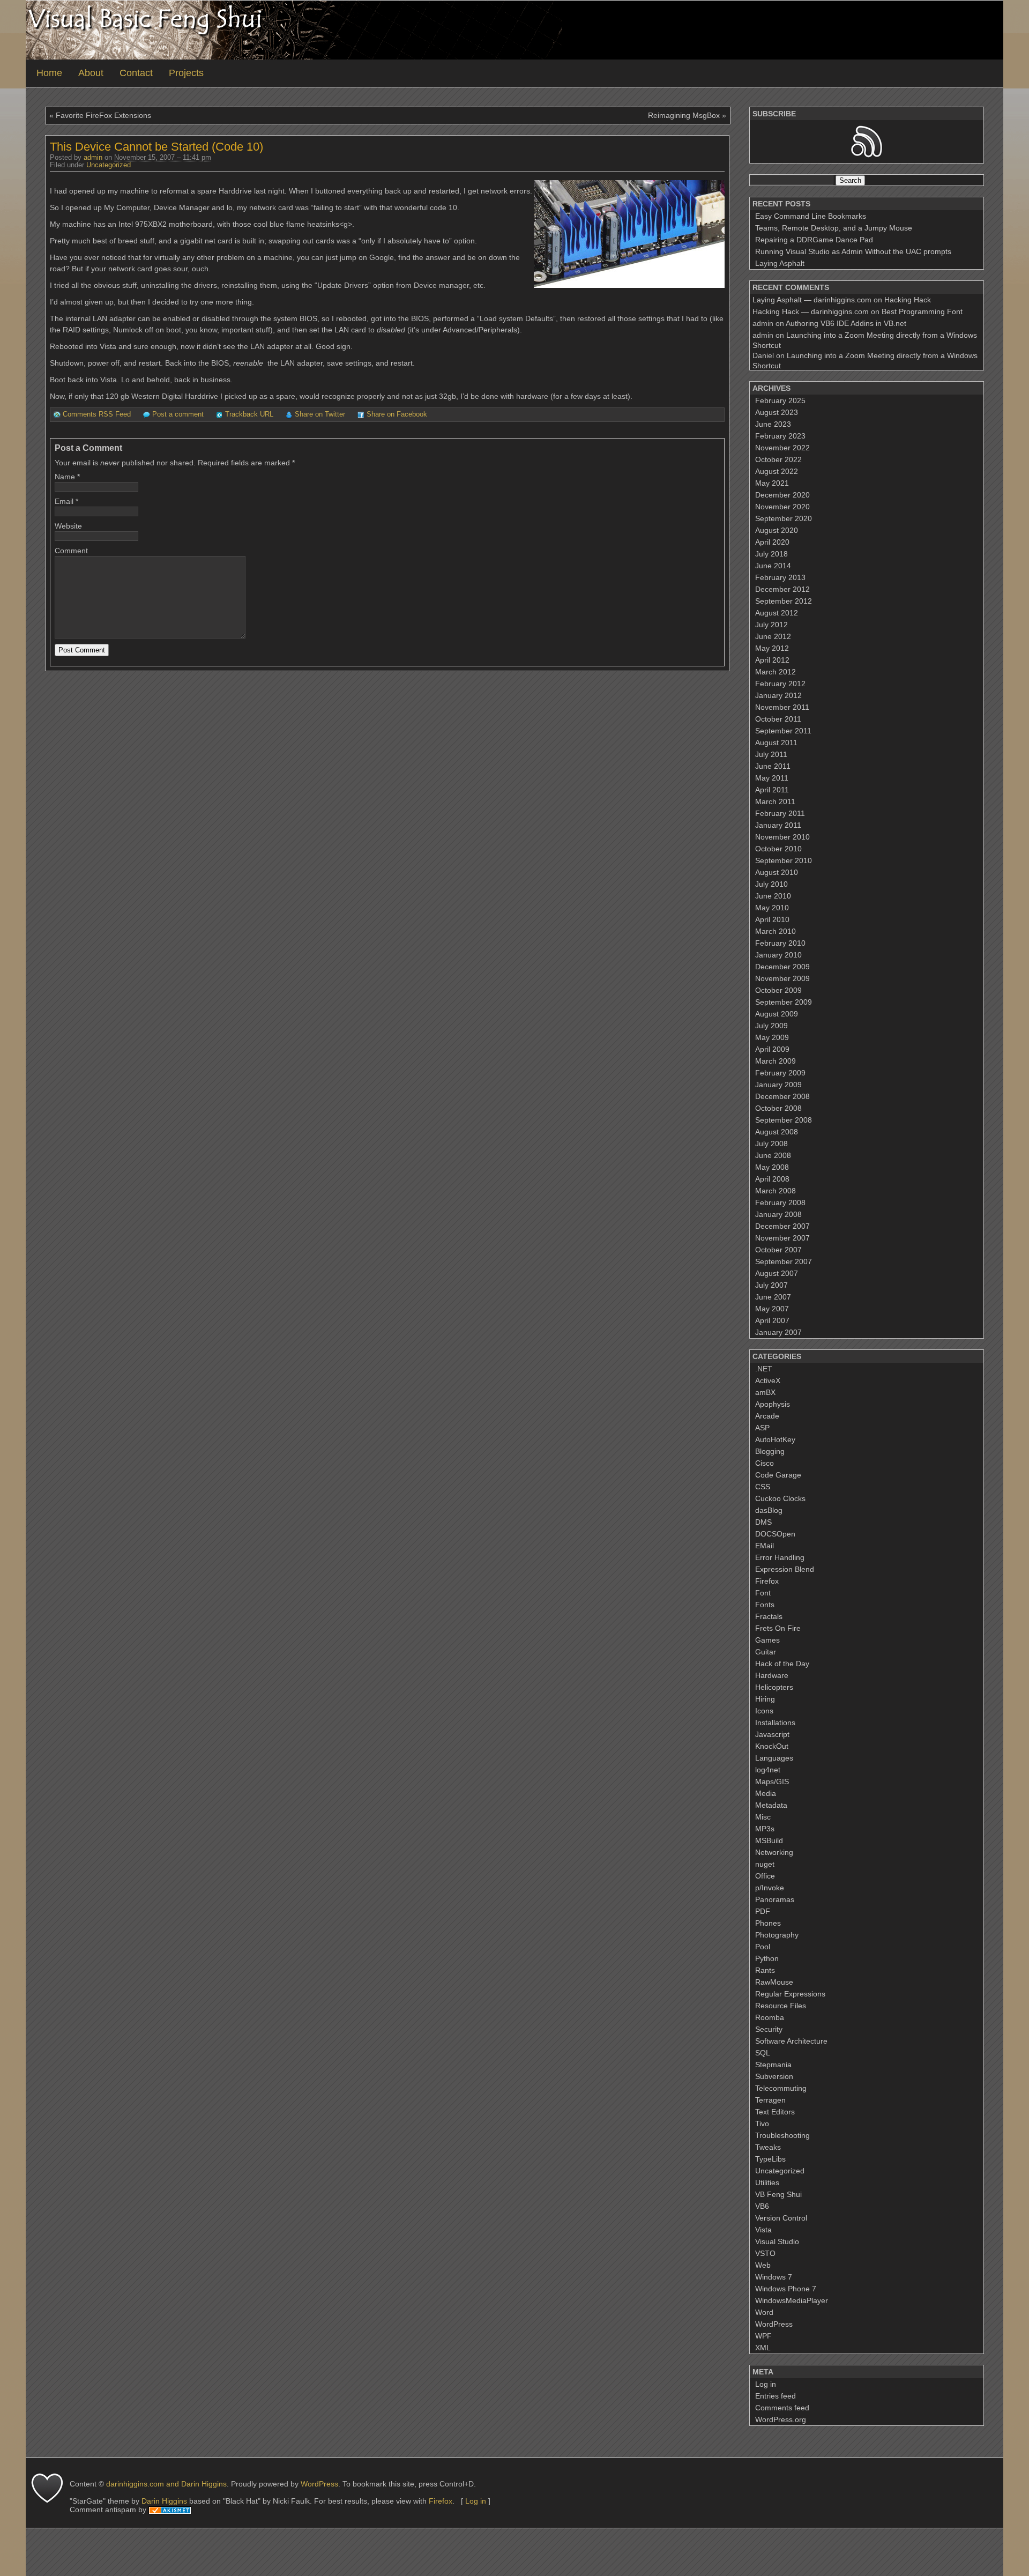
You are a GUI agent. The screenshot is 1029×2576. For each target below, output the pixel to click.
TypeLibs (770, 2159)
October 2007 (778, 1250)
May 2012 (772, 648)
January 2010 (778, 955)
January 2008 (778, 1214)
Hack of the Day (782, 1664)
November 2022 (782, 448)
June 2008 (773, 1155)
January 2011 (778, 825)
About (91, 73)
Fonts (765, 1605)
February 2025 (780, 400)
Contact (136, 73)
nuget (765, 1864)
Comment (71, 551)
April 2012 (772, 660)
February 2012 (780, 684)
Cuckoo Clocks (780, 1498)
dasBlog (769, 1510)
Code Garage (778, 1475)
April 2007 (772, 1320)
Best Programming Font (922, 311)
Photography (777, 1935)
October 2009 (778, 990)
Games (767, 1640)
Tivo (762, 2124)
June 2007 (773, 1297)
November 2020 (782, 507)
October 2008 (778, 1108)
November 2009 (782, 978)
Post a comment (178, 414)
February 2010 (780, 943)
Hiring (765, 1699)
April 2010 (772, 919)
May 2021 (772, 483)
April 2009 (772, 1049)
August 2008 (777, 1132)
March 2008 (776, 1191)
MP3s (765, 1829)
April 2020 (772, 542)
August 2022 (777, 471)
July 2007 (771, 1285)
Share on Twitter (320, 414)
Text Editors (775, 2112)
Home (49, 73)
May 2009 (772, 1037)
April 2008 (772, 1179)
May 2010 (772, 908)
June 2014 (773, 566)
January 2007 (778, 1332)
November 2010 (782, 837)
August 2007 (777, 1273)
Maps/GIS (772, 1781)
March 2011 (775, 801)
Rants (765, 1970)
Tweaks (768, 2147)
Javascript (772, 1734)
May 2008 (772, 1167)
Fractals (769, 1616)
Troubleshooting (782, 2135)
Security (769, 2029)
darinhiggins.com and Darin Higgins (166, 2484)
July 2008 (771, 1144)
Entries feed (776, 2396)
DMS (763, 1522)
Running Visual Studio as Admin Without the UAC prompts (853, 251)
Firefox (767, 1581)
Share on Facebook (397, 414)
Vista (763, 2230)
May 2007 (772, 1309)
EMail (765, 1546)
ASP (762, 1428)
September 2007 (784, 1261)
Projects (186, 73)
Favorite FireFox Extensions (103, 115)
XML (763, 2348)
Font (763, 1593)
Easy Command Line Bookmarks (811, 216)
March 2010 (776, 931)
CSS (763, 1487)
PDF (763, 1911)
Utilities (767, 2182)
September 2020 (784, 518)
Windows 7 (774, 2277)
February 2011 (780, 813)
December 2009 (782, 967)
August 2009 (777, 1014)
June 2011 (773, 766)
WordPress (774, 2324)
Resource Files (781, 2006)
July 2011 (771, 754)
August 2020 (777, 530)
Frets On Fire (778, 1628)
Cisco (765, 1463)
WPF (763, 2336)
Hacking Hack (908, 300)
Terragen (770, 2100)
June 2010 (773, 896)
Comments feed (782, 2408)
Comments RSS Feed (97, 414)
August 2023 (777, 412)
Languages (774, 1758)
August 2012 (777, 613)
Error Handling (780, 1557)
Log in (766, 2384)
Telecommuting (781, 2088)
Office (765, 1876)
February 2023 (780, 436)
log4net (768, 1770)
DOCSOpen (775, 1534)
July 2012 (771, 625)
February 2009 (780, 1073)
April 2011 (772, 790)
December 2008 (782, 1096)
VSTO (765, 2253)
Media (766, 1793)
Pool (763, 1947)
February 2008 (780, 1202)
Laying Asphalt (780, 263)
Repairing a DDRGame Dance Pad (814, 240)
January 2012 (778, 695)
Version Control (781, 2218)
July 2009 (771, 1026)
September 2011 (783, 731)
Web (763, 2265)
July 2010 (771, 884)
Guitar (766, 1652)
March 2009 (776, 1061)
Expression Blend (785, 1569)
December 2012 (782, 589)
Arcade (767, 1416)
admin (93, 158)
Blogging (770, 1451)
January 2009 (778, 1085)
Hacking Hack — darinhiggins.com (811, 311)
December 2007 (782, 1226)
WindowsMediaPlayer (792, 2300)
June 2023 (773, 424)
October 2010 (778, 849)
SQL (763, 2053)
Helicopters (774, 1687)
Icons (764, 1711)
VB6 (762, 2206)
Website (68, 526)
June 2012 (773, 636)
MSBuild (769, 1840)
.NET (764, 1369)
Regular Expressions (790, 1994)
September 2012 (784, 601)
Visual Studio (777, 2241)
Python (767, 1958)
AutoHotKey (775, 1439)
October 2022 (778, 459)
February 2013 (780, 577)
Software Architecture (791, 2041)
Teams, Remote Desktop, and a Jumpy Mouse (834, 228)
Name (65, 477)
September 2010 (784, 860)
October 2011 (778, 719)
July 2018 (771, 554)
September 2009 (784, 1002)
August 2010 (777, 872)
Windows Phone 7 (786, 2289)
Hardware (772, 1675)
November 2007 (782, 1238)
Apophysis (773, 1404)
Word (764, 2312)
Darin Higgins (164, 2501)
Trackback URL (249, 414)
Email (64, 501)
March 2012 (776, 672)
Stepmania (773, 2065)
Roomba (770, 2017)
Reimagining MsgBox (684, 115)
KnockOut (772, 1746)
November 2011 (782, 707)
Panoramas (775, 1899)
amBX (765, 1392)
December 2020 (782, 495)
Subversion (774, 2076)
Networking (774, 1852)
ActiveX (768, 1380)
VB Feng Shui (778, 2194)
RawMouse (774, 1982)
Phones (768, 1923)
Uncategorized (109, 165)
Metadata (771, 1805)
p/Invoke (770, 1888)
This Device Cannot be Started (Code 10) (156, 147)
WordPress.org (781, 2419)
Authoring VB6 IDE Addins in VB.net (846, 323)
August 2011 (776, 743)
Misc (763, 1817)
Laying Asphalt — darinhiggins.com (812, 300)
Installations (775, 1723)
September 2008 (784, 1120)
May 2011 (772, 778)
